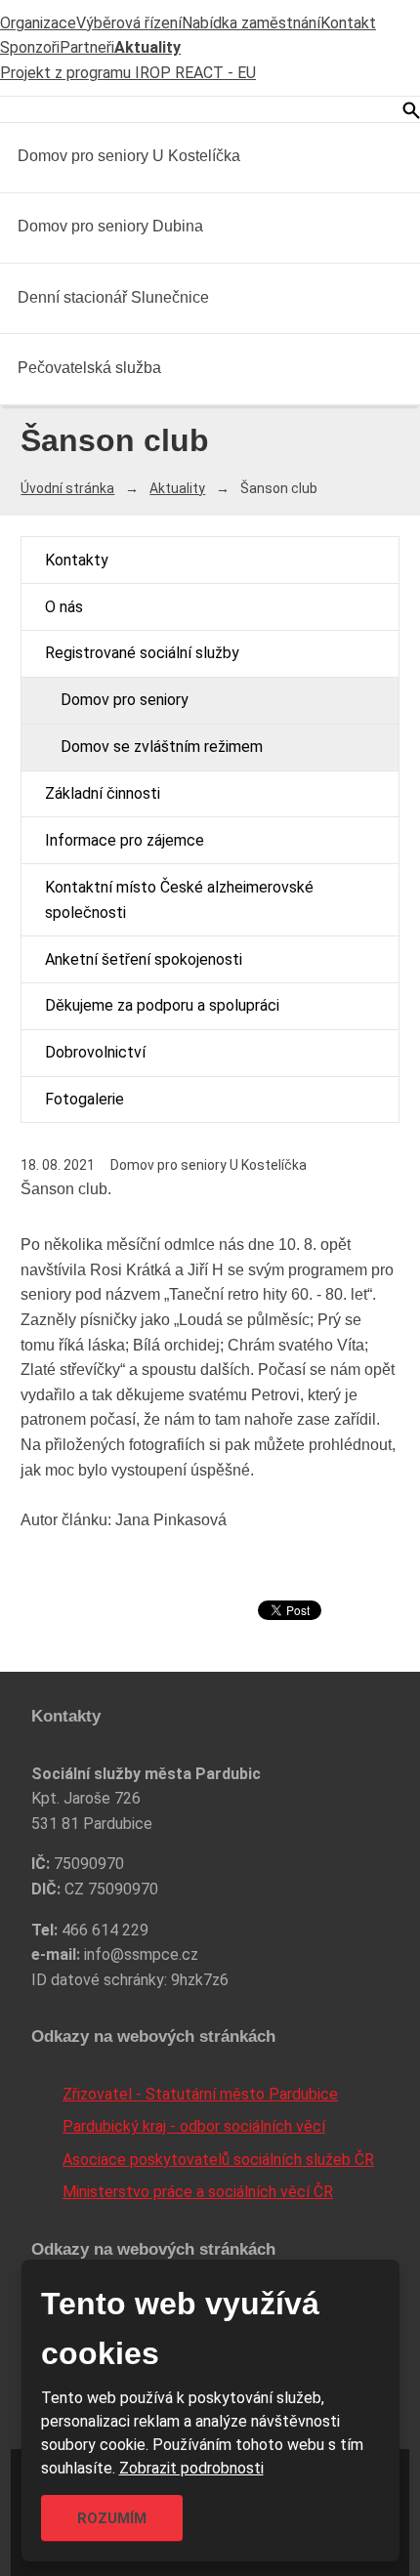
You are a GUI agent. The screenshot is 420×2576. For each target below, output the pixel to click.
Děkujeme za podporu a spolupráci (162, 1005)
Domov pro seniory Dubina (110, 226)
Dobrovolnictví (95, 1052)
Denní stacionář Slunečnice (113, 297)
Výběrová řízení (129, 23)
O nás (64, 607)
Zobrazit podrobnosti (191, 2468)
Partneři (87, 47)
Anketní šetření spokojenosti (144, 959)
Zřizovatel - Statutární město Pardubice (200, 2094)
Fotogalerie (84, 1099)
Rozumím (112, 2518)
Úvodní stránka (67, 488)
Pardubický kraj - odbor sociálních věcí (194, 2126)
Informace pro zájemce (125, 840)
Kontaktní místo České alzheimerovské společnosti (179, 900)
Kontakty (77, 560)
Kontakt (348, 23)
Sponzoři (30, 47)
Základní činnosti (103, 793)
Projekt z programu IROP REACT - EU (128, 73)
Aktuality (147, 47)
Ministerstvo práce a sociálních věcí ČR (198, 2192)
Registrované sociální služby (142, 653)
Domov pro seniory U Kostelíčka (129, 156)
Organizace (38, 23)
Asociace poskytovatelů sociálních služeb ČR (218, 2160)
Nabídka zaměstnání (251, 23)
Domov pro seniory (125, 700)
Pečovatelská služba (89, 368)
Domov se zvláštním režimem (162, 747)
